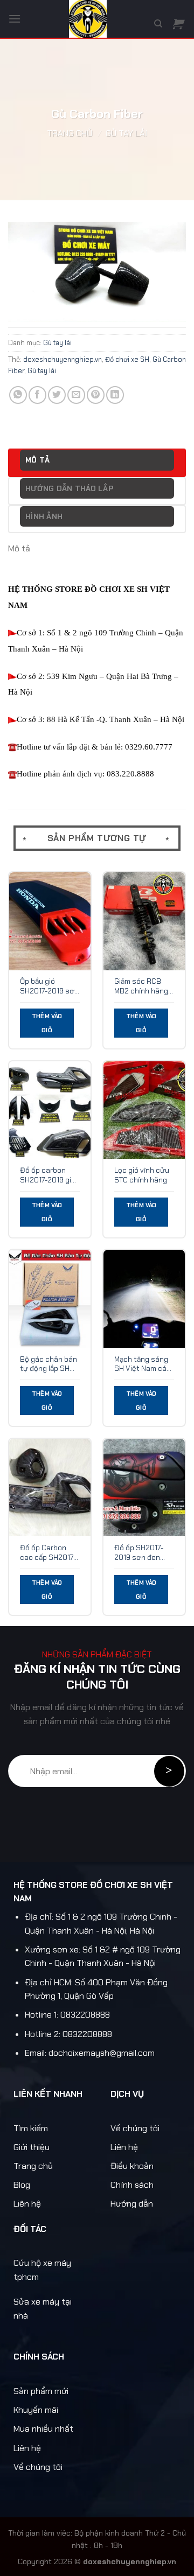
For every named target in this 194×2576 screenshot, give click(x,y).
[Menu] (15, 19)
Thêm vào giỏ (47, 1023)
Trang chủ (70, 133)
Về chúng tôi (135, 2128)
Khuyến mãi (36, 2410)
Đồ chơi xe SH (127, 359)
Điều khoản (132, 2166)
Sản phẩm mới (41, 2391)
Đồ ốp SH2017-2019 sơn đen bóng (139, 1553)
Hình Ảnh (44, 516)
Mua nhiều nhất (43, 2429)
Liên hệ (27, 2204)
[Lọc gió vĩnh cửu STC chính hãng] (144, 1110)
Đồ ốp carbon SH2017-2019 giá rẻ (48, 1175)
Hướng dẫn (132, 2204)
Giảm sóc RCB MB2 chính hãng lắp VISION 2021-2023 (141, 986)
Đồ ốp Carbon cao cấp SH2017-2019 (48, 1553)
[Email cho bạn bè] (76, 395)
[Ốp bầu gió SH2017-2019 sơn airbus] (50, 921)
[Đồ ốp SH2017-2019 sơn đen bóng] (144, 1487)
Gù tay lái (126, 133)
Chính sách (132, 2185)
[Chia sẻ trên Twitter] (57, 395)
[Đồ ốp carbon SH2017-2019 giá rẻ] (50, 1110)
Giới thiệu (32, 2147)
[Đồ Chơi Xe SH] (88, 19)
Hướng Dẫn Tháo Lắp (69, 488)
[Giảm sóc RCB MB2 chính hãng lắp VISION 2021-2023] (144, 921)
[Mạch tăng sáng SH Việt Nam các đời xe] (144, 1298)
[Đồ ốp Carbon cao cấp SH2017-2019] (50, 1487)
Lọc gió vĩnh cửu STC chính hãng (142, 1175)
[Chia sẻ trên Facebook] (37, 395)
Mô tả (37, 460)
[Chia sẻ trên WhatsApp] (18, 395)
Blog (22, 2185)
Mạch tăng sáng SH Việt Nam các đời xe (143, 1364)
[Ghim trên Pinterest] (96, 395)
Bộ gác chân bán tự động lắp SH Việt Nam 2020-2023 (48, 1364)
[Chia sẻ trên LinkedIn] (115, 395)
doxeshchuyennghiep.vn (63, 359)
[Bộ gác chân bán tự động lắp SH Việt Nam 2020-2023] (50, 1298)
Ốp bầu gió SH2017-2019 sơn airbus (49, 986)
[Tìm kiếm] (158, 24)
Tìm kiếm (31, 2128)
